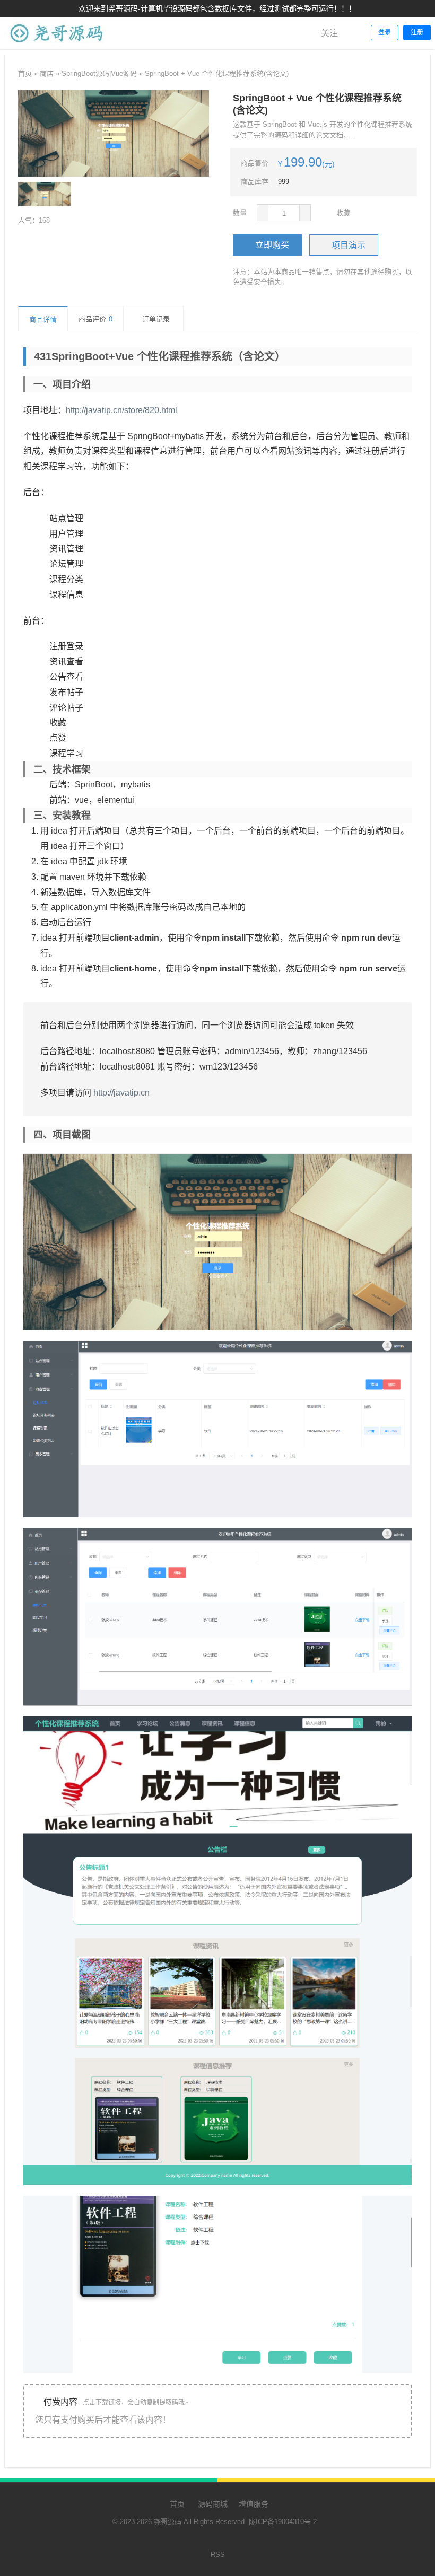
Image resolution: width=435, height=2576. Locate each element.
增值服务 (254, 2504)
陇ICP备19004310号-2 (283, 2522)
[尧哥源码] (57, 47)
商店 (47, 73)
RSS (218, 2555)
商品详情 (43, 319)
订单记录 (156, 319)
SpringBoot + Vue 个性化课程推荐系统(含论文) (217, 73)
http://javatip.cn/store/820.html (121, 410)
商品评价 (95, 319)
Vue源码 (124, 73)
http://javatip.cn (121, 1093)
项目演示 (349, 245)
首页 (25, 73)
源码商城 (212, 2504)
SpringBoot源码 (85, 73)
